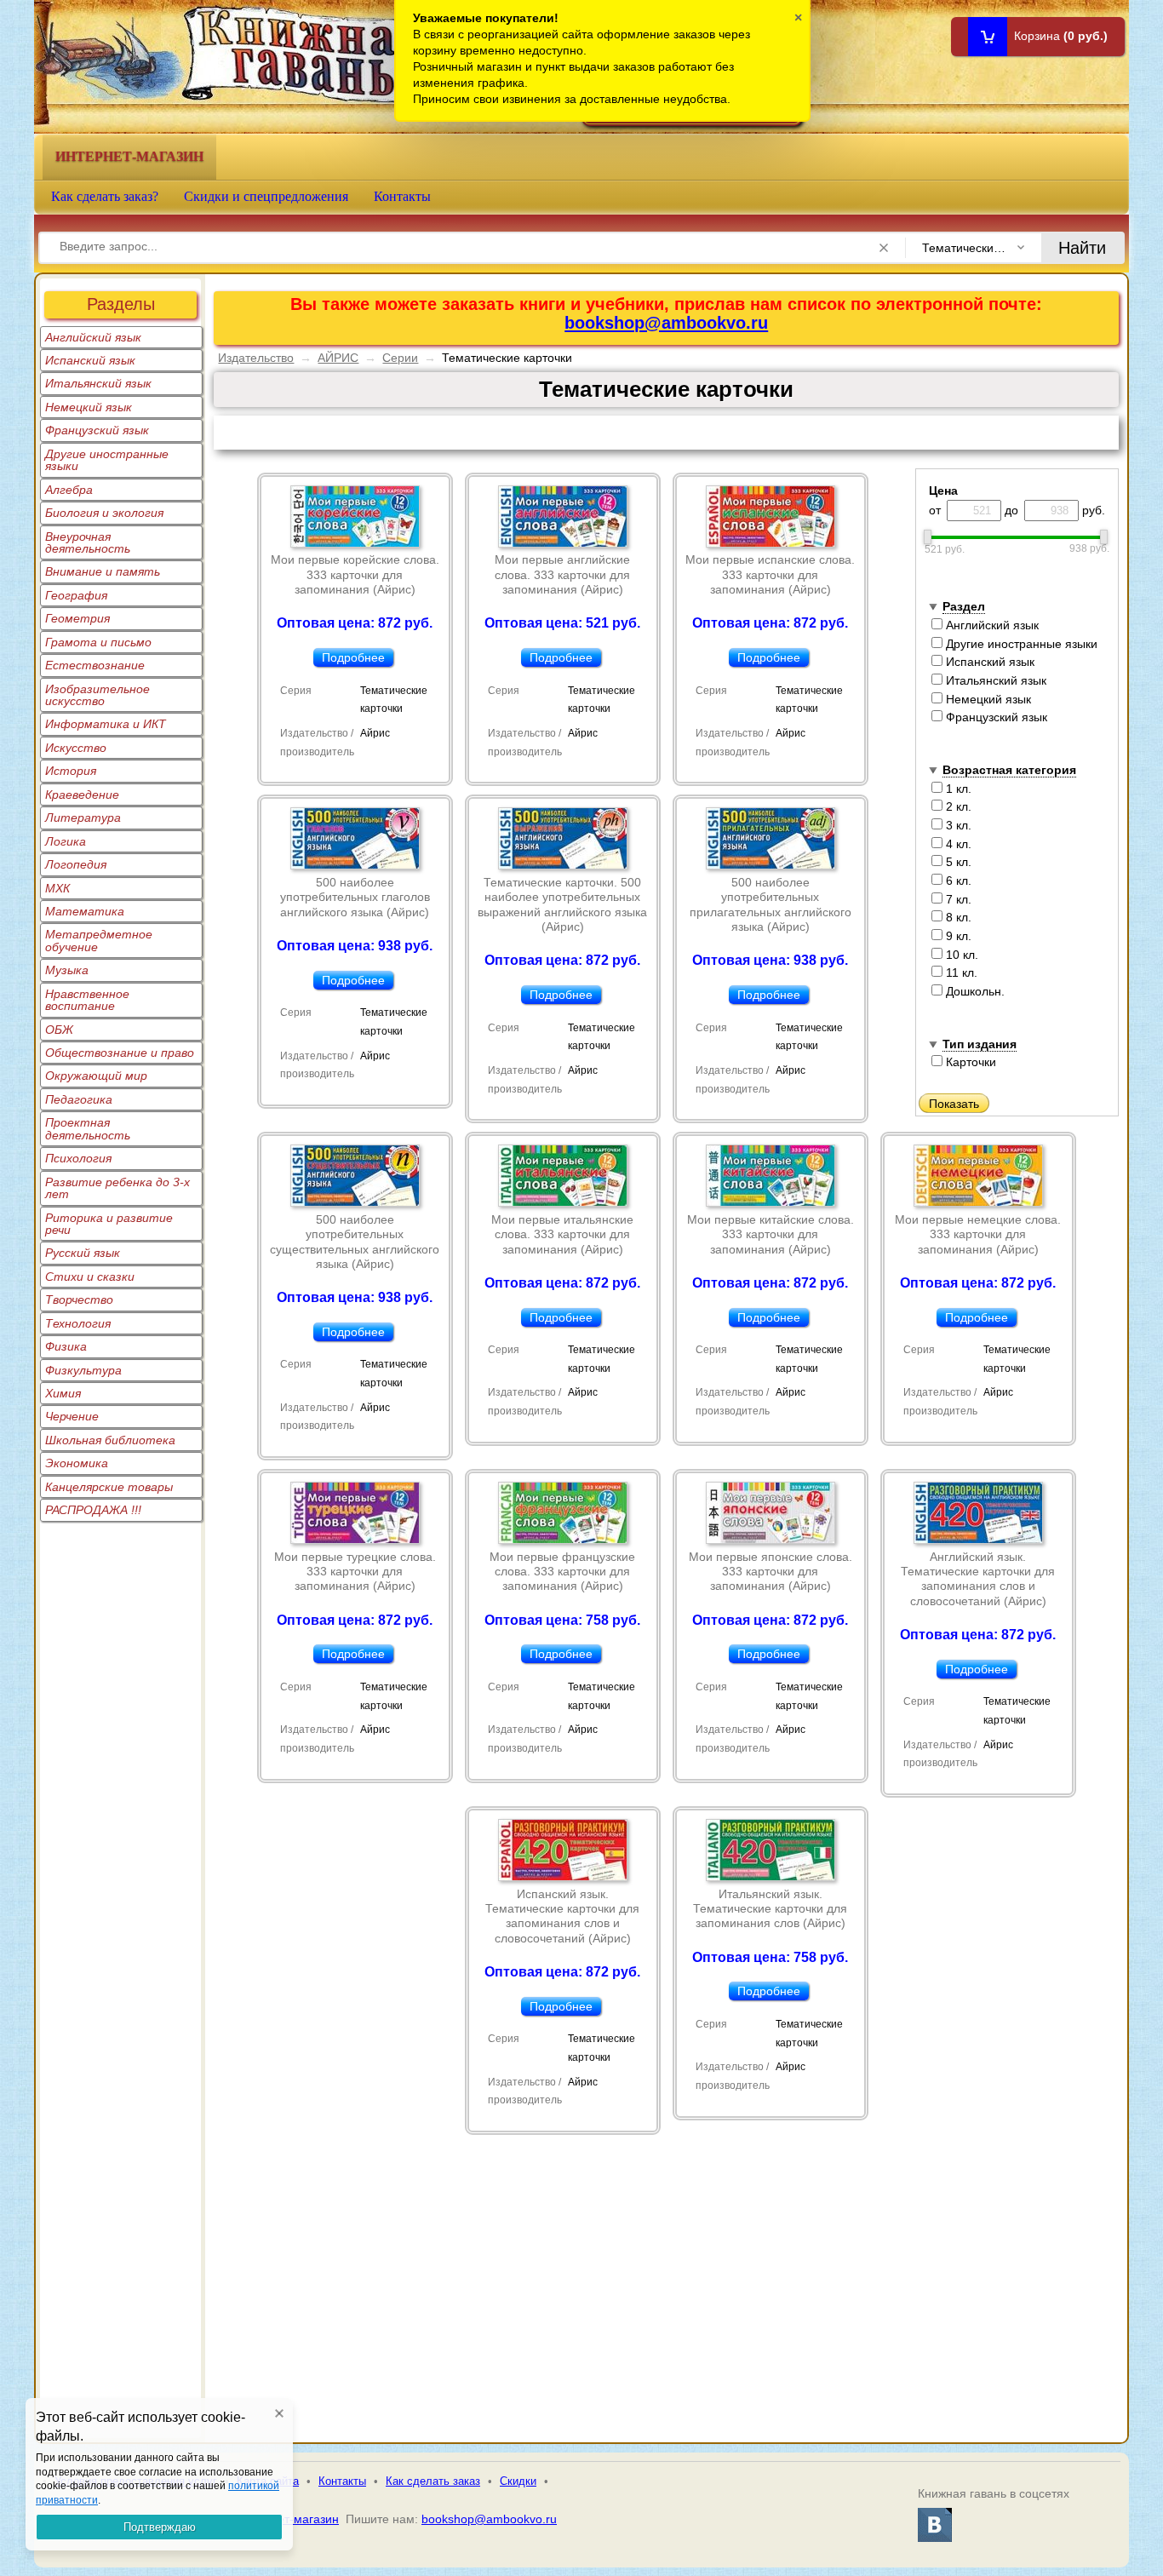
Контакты (402, 196)
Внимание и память (103, 571)
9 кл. (957, 936)
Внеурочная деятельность (88, 542)
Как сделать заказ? (105, 196)
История (71, 771)
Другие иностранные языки (107, 460)
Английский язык (93, 337)
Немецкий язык (89, 407)
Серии (400, 358)
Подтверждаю (160, 2527)
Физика (66, 1346)
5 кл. (957, 862)
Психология (78, 1158)
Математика (85, 911)
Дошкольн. (974, 991)
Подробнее (353, 657)
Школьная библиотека (110, 1440)
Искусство (76, 748)
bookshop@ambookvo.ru (666, 323)
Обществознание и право (120, 1053)
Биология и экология (104, 513)
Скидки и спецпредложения (266, 196)
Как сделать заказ (433, 2481)
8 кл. (957, 917)
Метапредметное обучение (99, 940)
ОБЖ (59, 1030)
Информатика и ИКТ (106, 724)
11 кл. (960, 972)
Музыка (67, 970)
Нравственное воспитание (87, 1000)
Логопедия (76, 864)
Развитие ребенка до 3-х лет (117, 1188)
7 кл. (957, 899)
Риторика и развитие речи (109, 1224)
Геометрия (77, 618)
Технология (78, 1323)
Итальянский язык (98, 383)
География (76, 595)
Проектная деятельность (88, 1128)
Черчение (72, 1416)
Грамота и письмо (98, 642)
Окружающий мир (96, 1076)
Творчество (79, 1299)
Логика (66, 841)
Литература (83, 818)
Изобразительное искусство (97, 695)
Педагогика (79, 1099)
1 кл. (957, 789)
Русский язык (83, 1253)
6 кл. (957, 881)
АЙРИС (338, 358)
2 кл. (957, 806)
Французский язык (97, 430)
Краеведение (82, 795)
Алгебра (69, 490)
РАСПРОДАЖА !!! (93, 1510)
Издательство (256, 358)
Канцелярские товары (109, 1487)
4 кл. (957, 844)
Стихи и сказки (90, 1277)
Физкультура (83, 1370)
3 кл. (957, 825)
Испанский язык (90, 360)
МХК (57, 888)
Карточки (969, 1062)
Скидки (518, 2481)
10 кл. (960, 955)
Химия (63, 1393)
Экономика (77, 1463)
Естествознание (95, 665)
